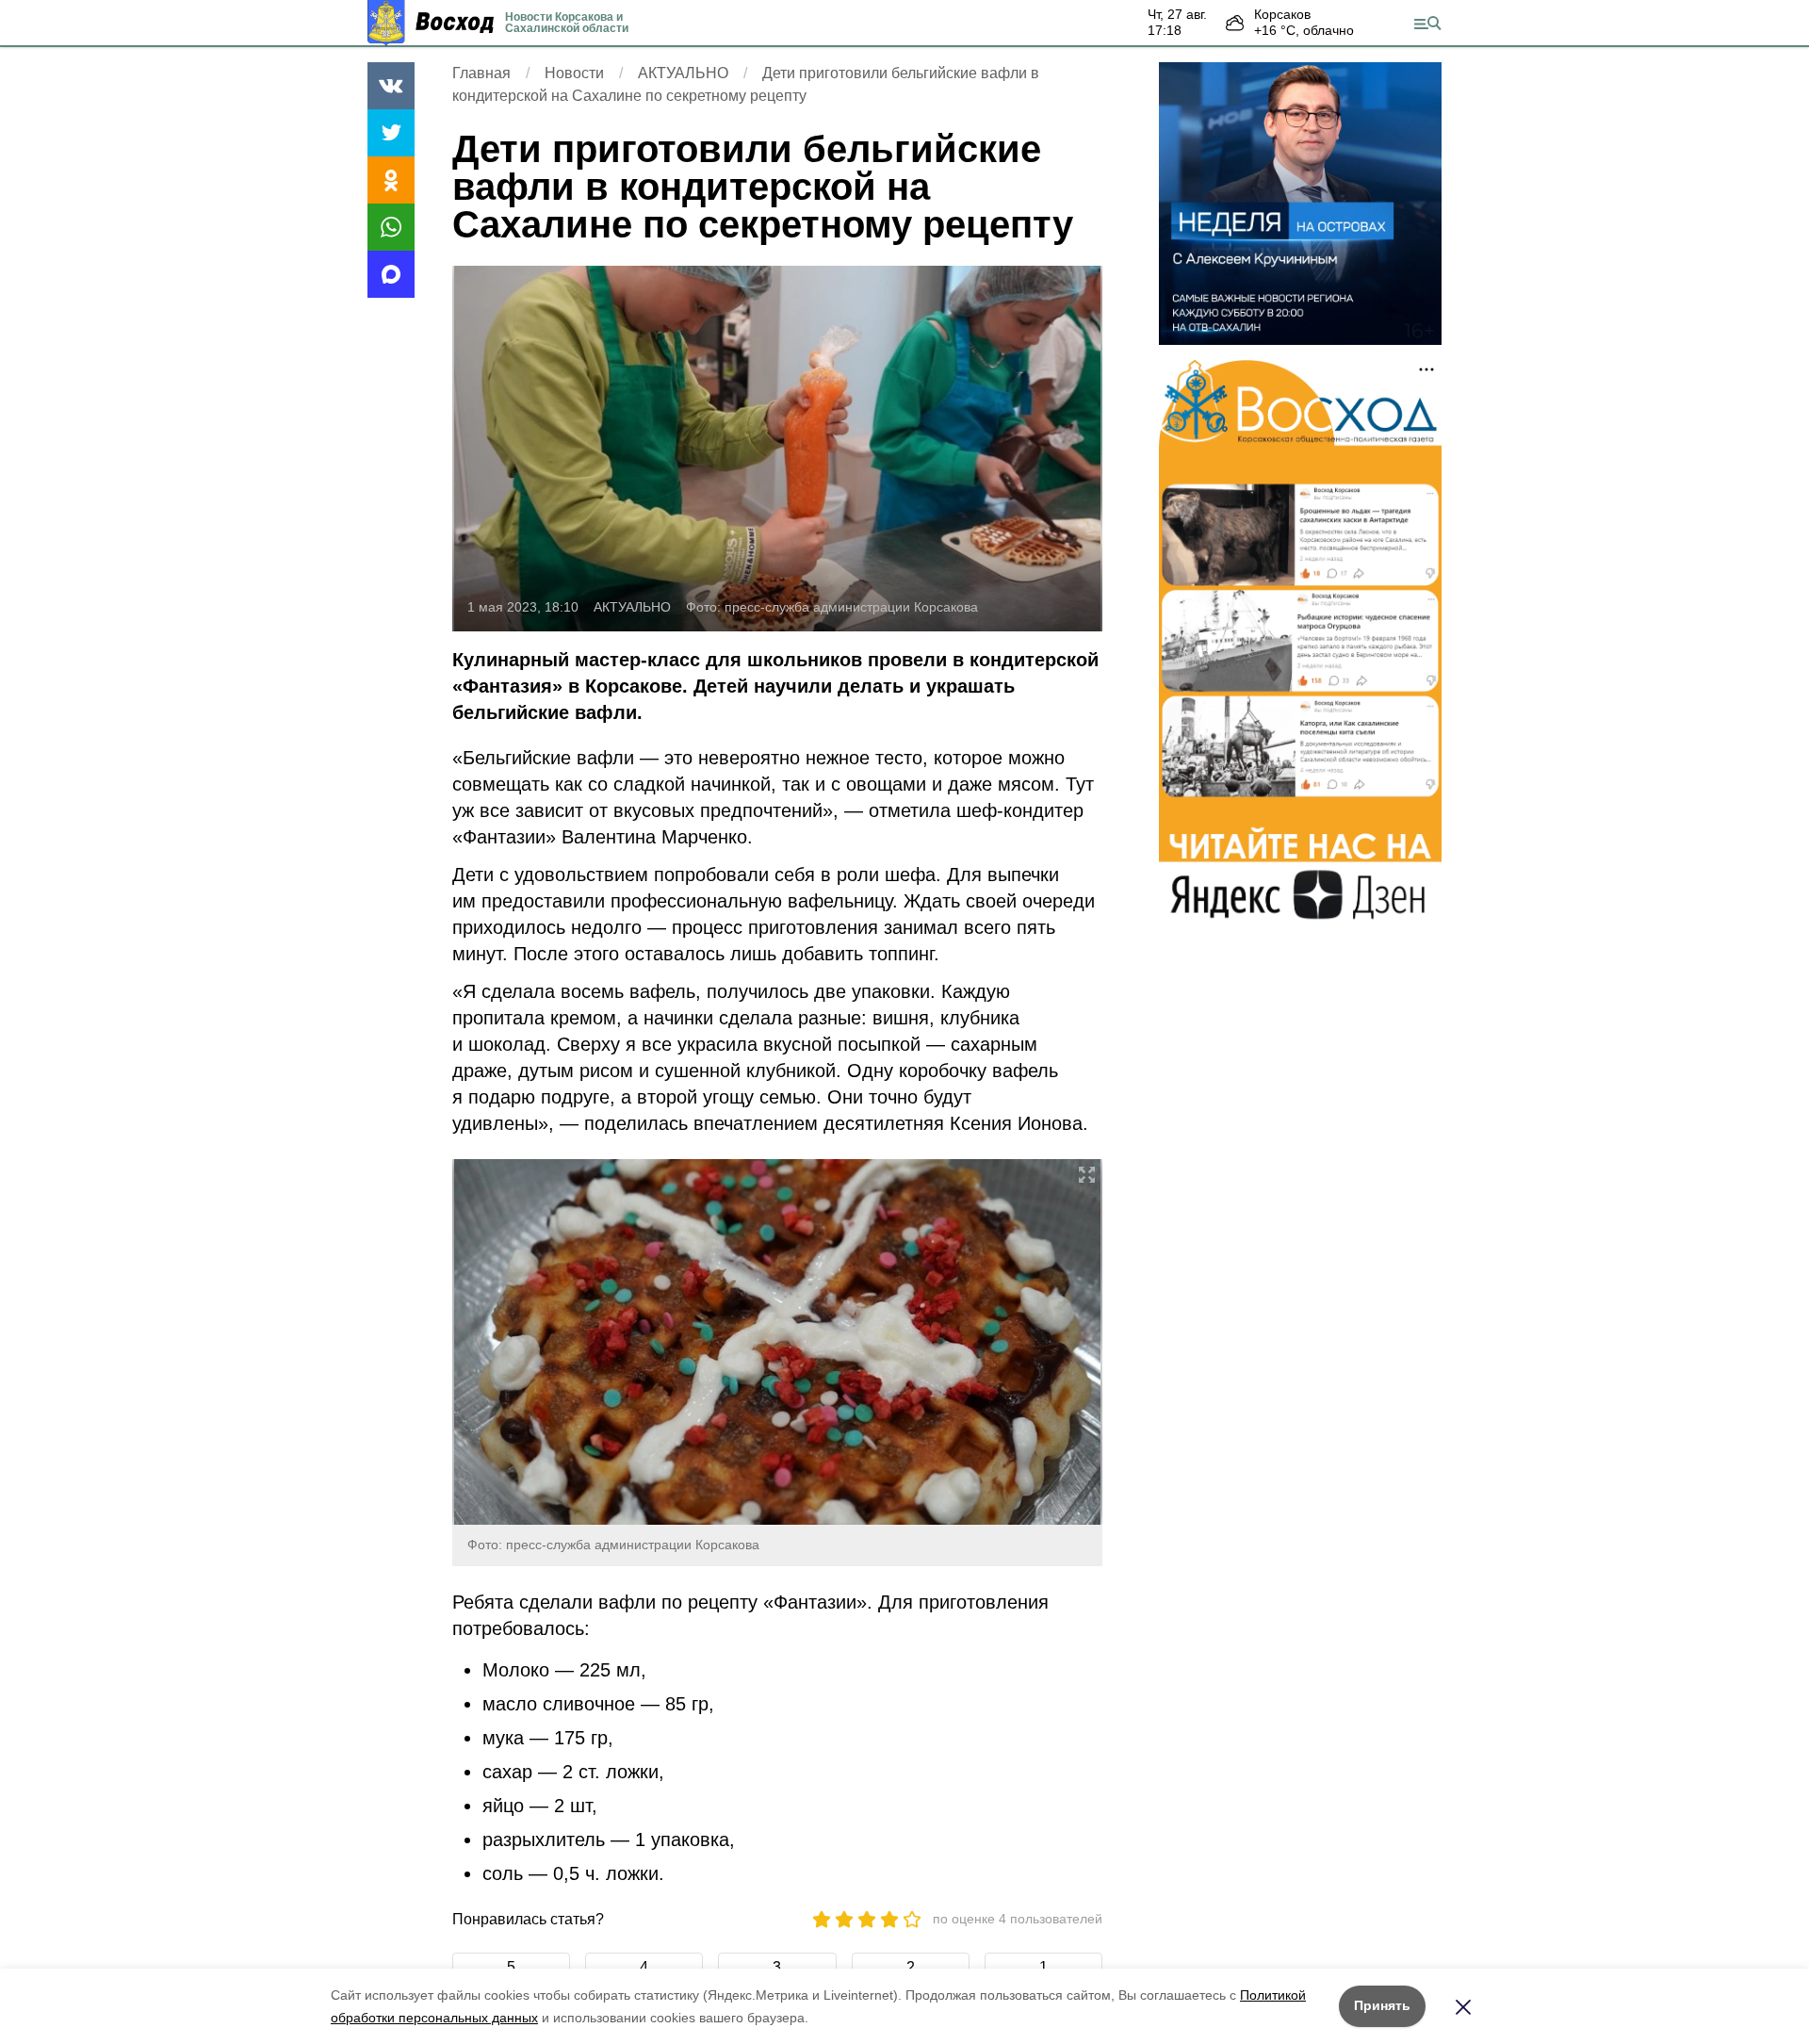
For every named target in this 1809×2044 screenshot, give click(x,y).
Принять (1382, 2005)
